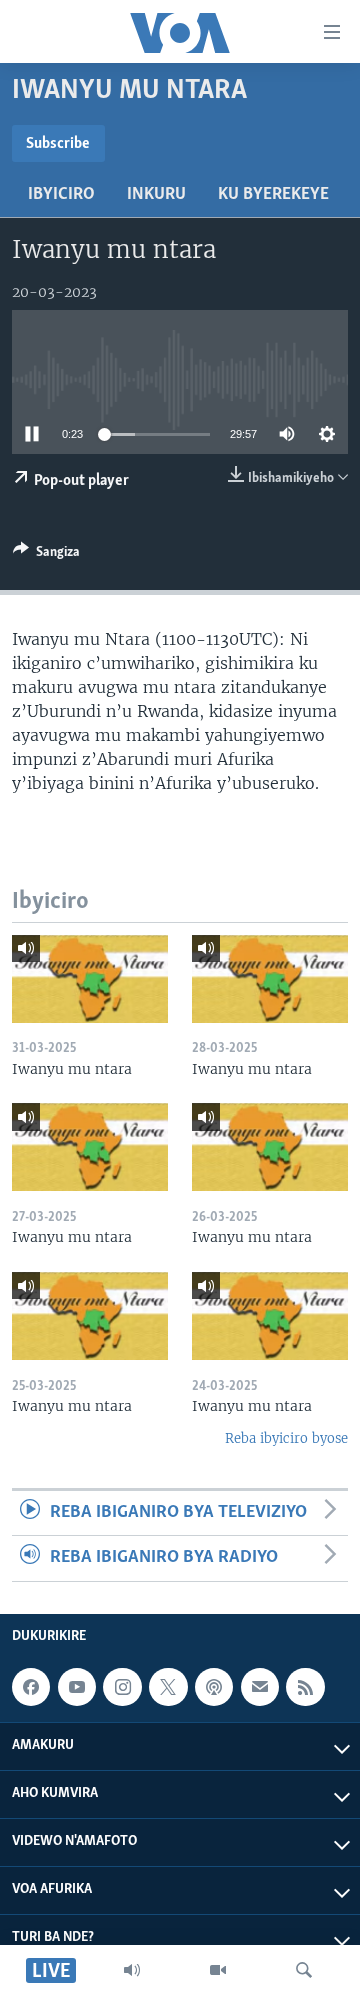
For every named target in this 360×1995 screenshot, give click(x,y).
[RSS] (305, 1687)
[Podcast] (214, 1687)
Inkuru (156, 195)
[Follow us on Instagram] (122, 1687)
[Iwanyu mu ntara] (90, 979)
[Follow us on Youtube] (77, 1687)
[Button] (46, 555)
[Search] (304, 1970)
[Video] (218, 1970)
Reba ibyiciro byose (286, 1438)
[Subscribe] (260, 1687)
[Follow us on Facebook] (31, 1687)
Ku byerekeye (273, 195)
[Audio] (132, 1970)
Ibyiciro (61, 195)
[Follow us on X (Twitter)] (168, 1687)
